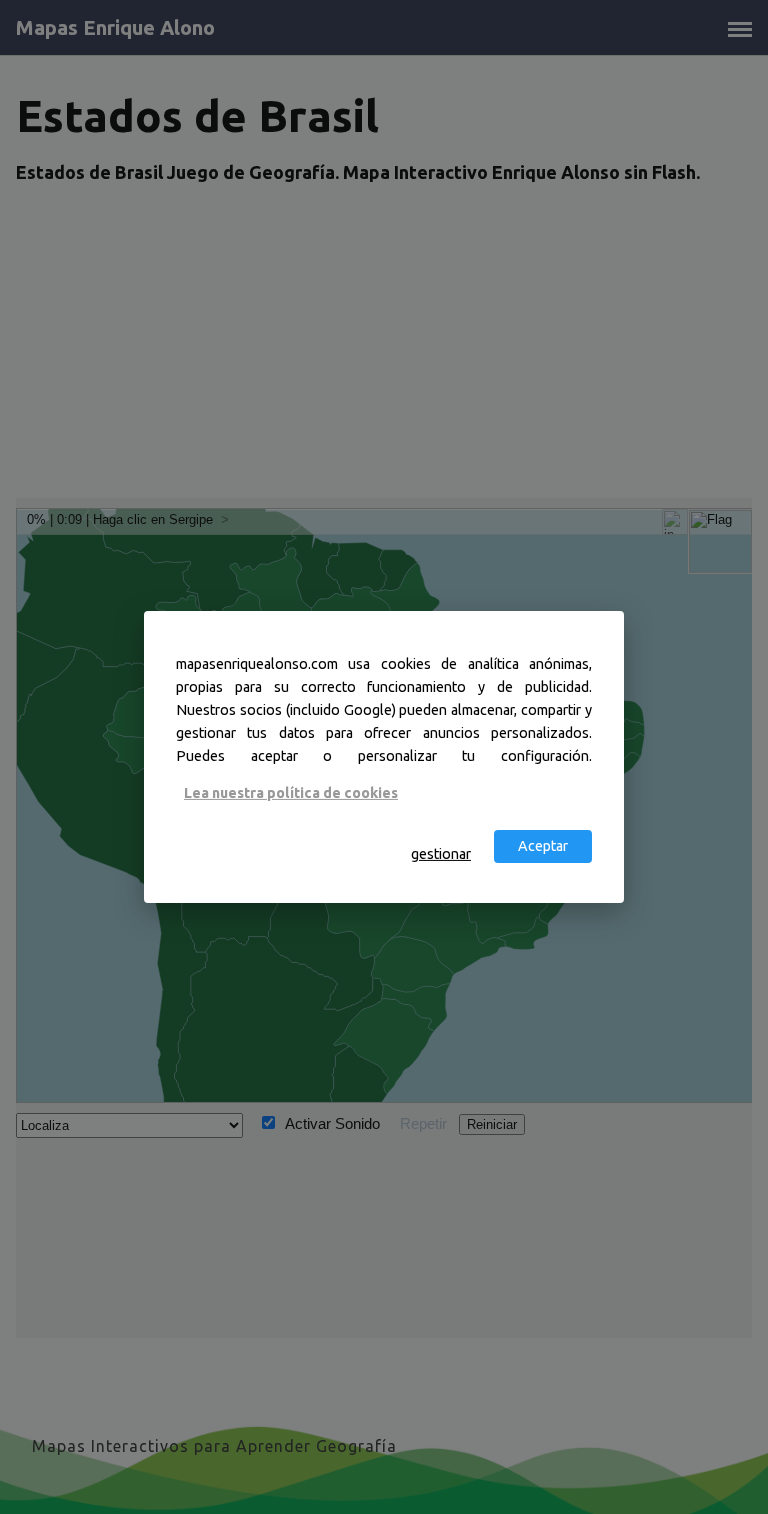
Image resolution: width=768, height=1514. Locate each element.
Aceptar (543, 846)
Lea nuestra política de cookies (291, 793)
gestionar (441, 854)
